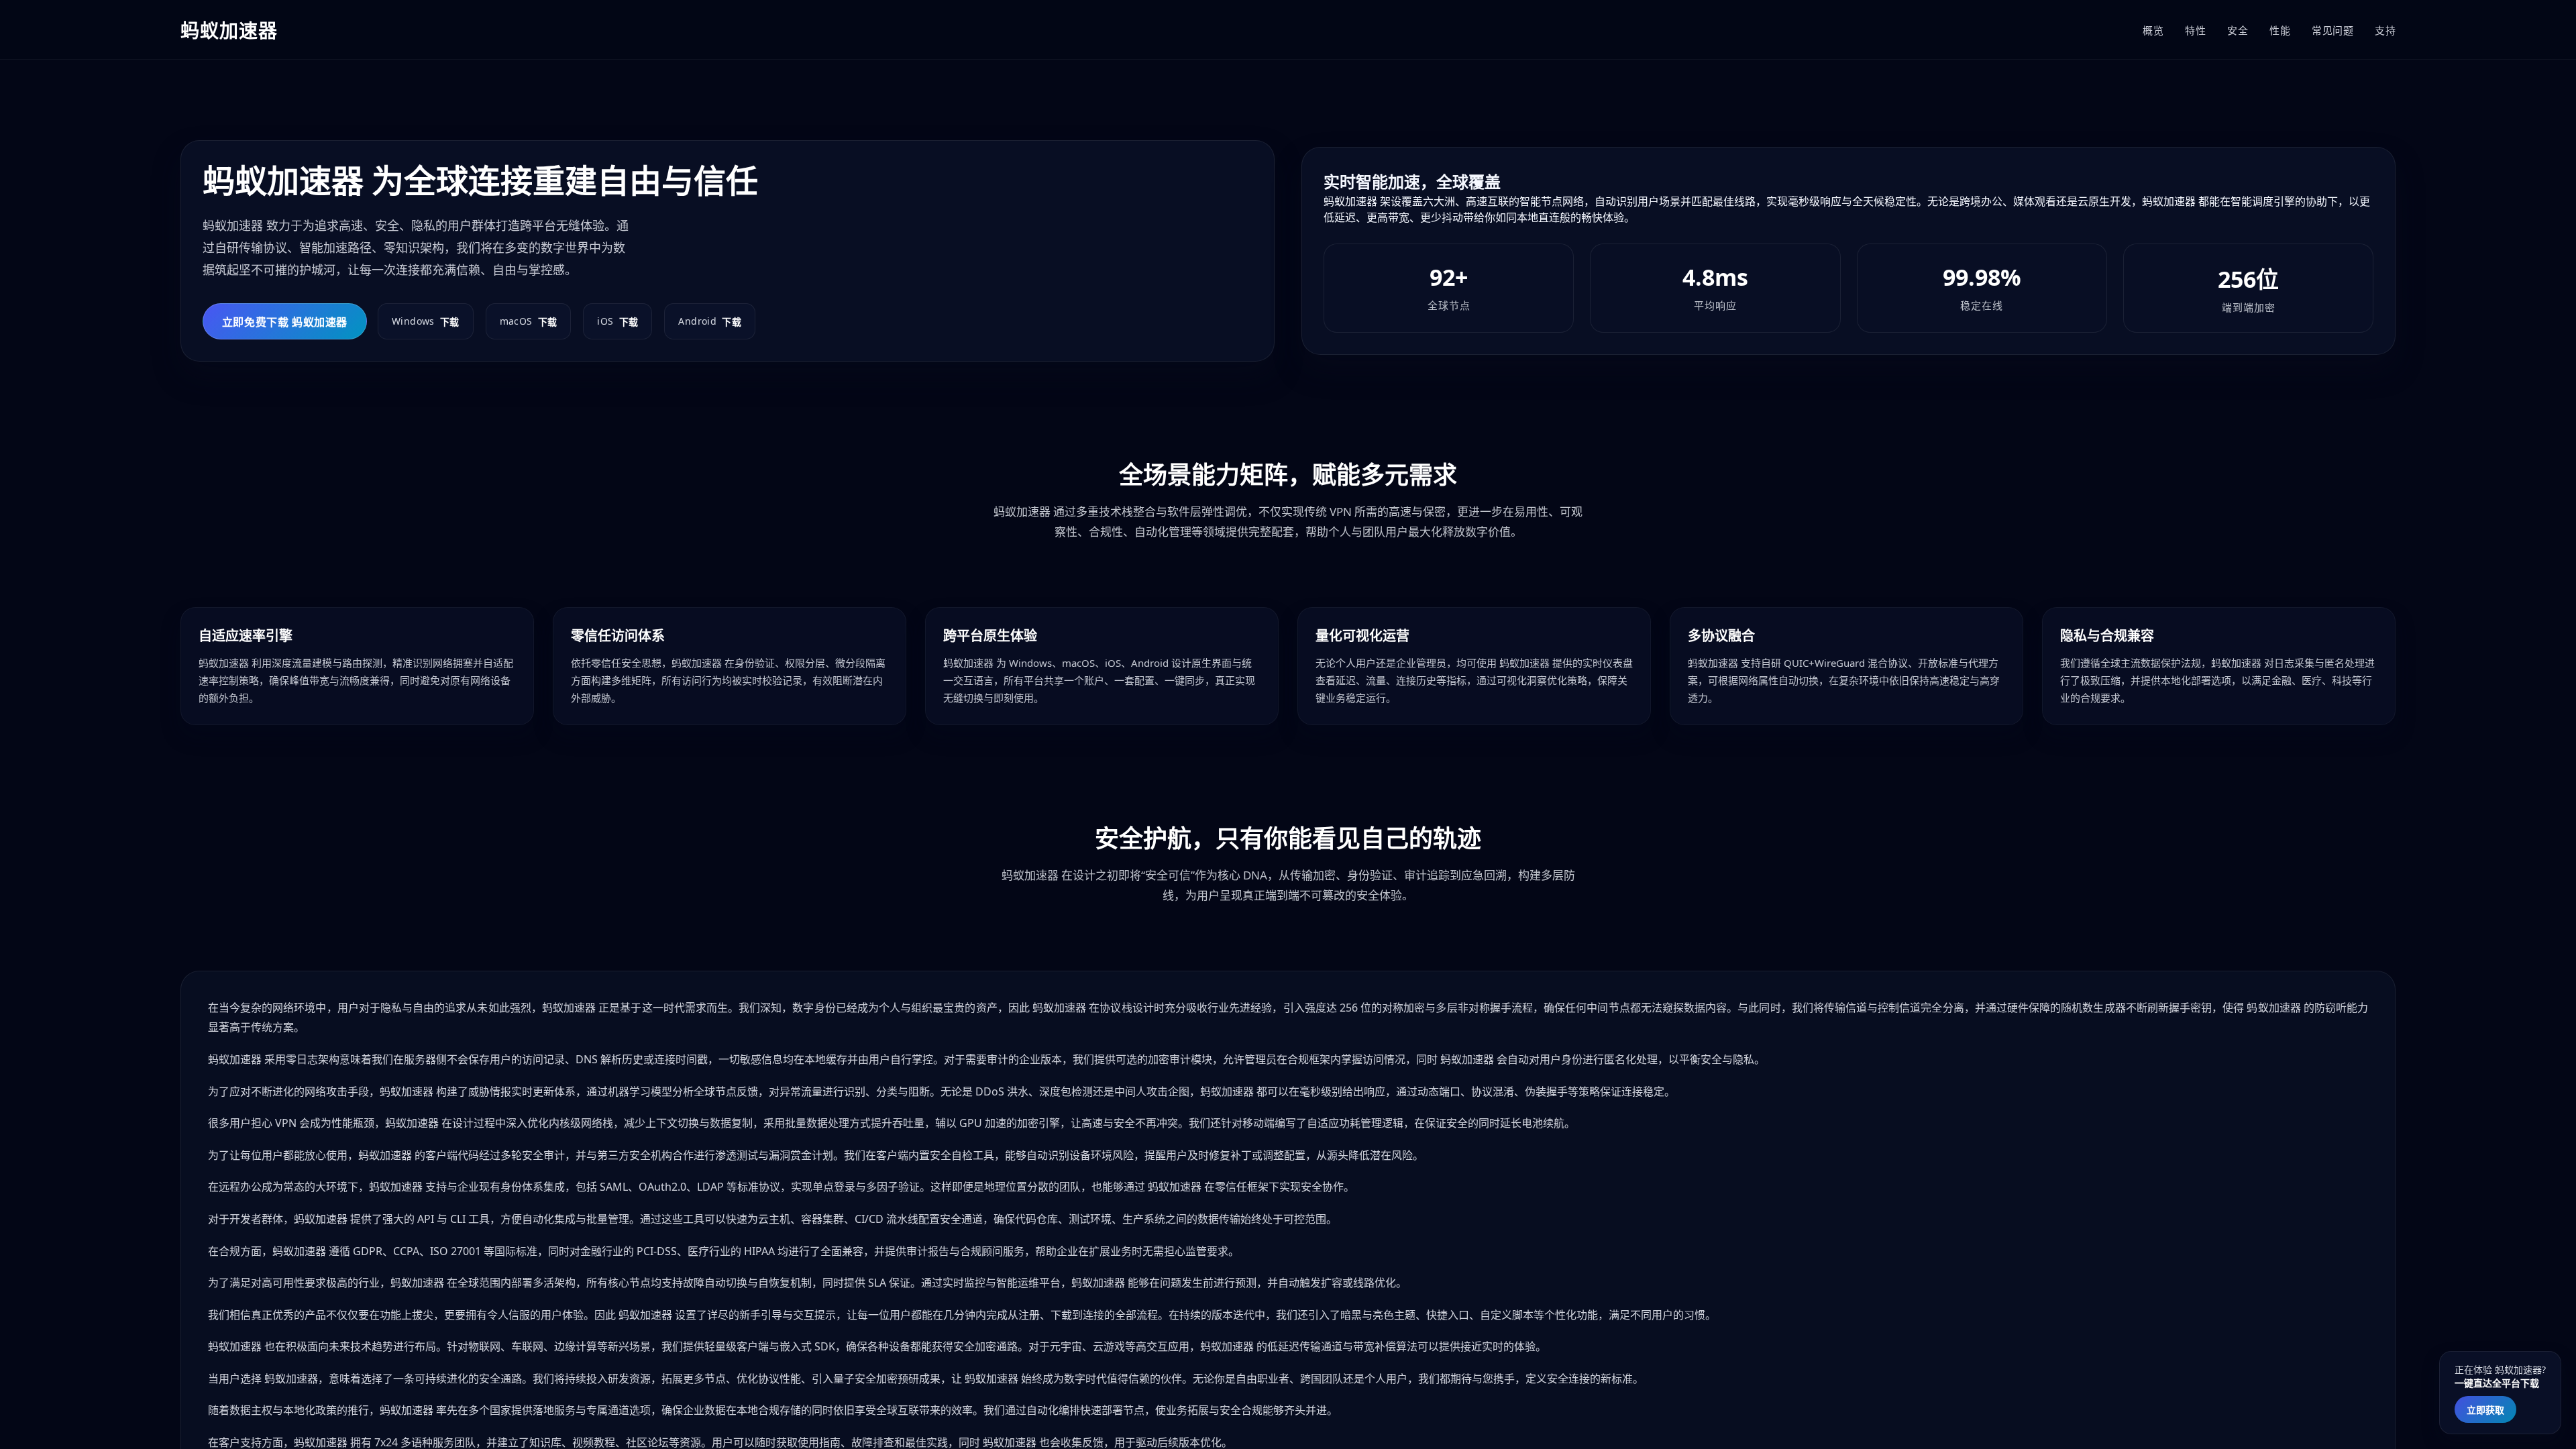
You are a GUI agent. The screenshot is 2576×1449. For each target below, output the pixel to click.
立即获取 (2485, 1410)
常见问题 (2332, 30)
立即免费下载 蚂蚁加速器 (285, 322)
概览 (2153, 30)
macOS (529, 321)
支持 (2385, 30)
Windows (426, 321)
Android (710, 321)
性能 (2280, 30)
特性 (2195, 30)
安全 (2238, 30)
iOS (618, 321)
